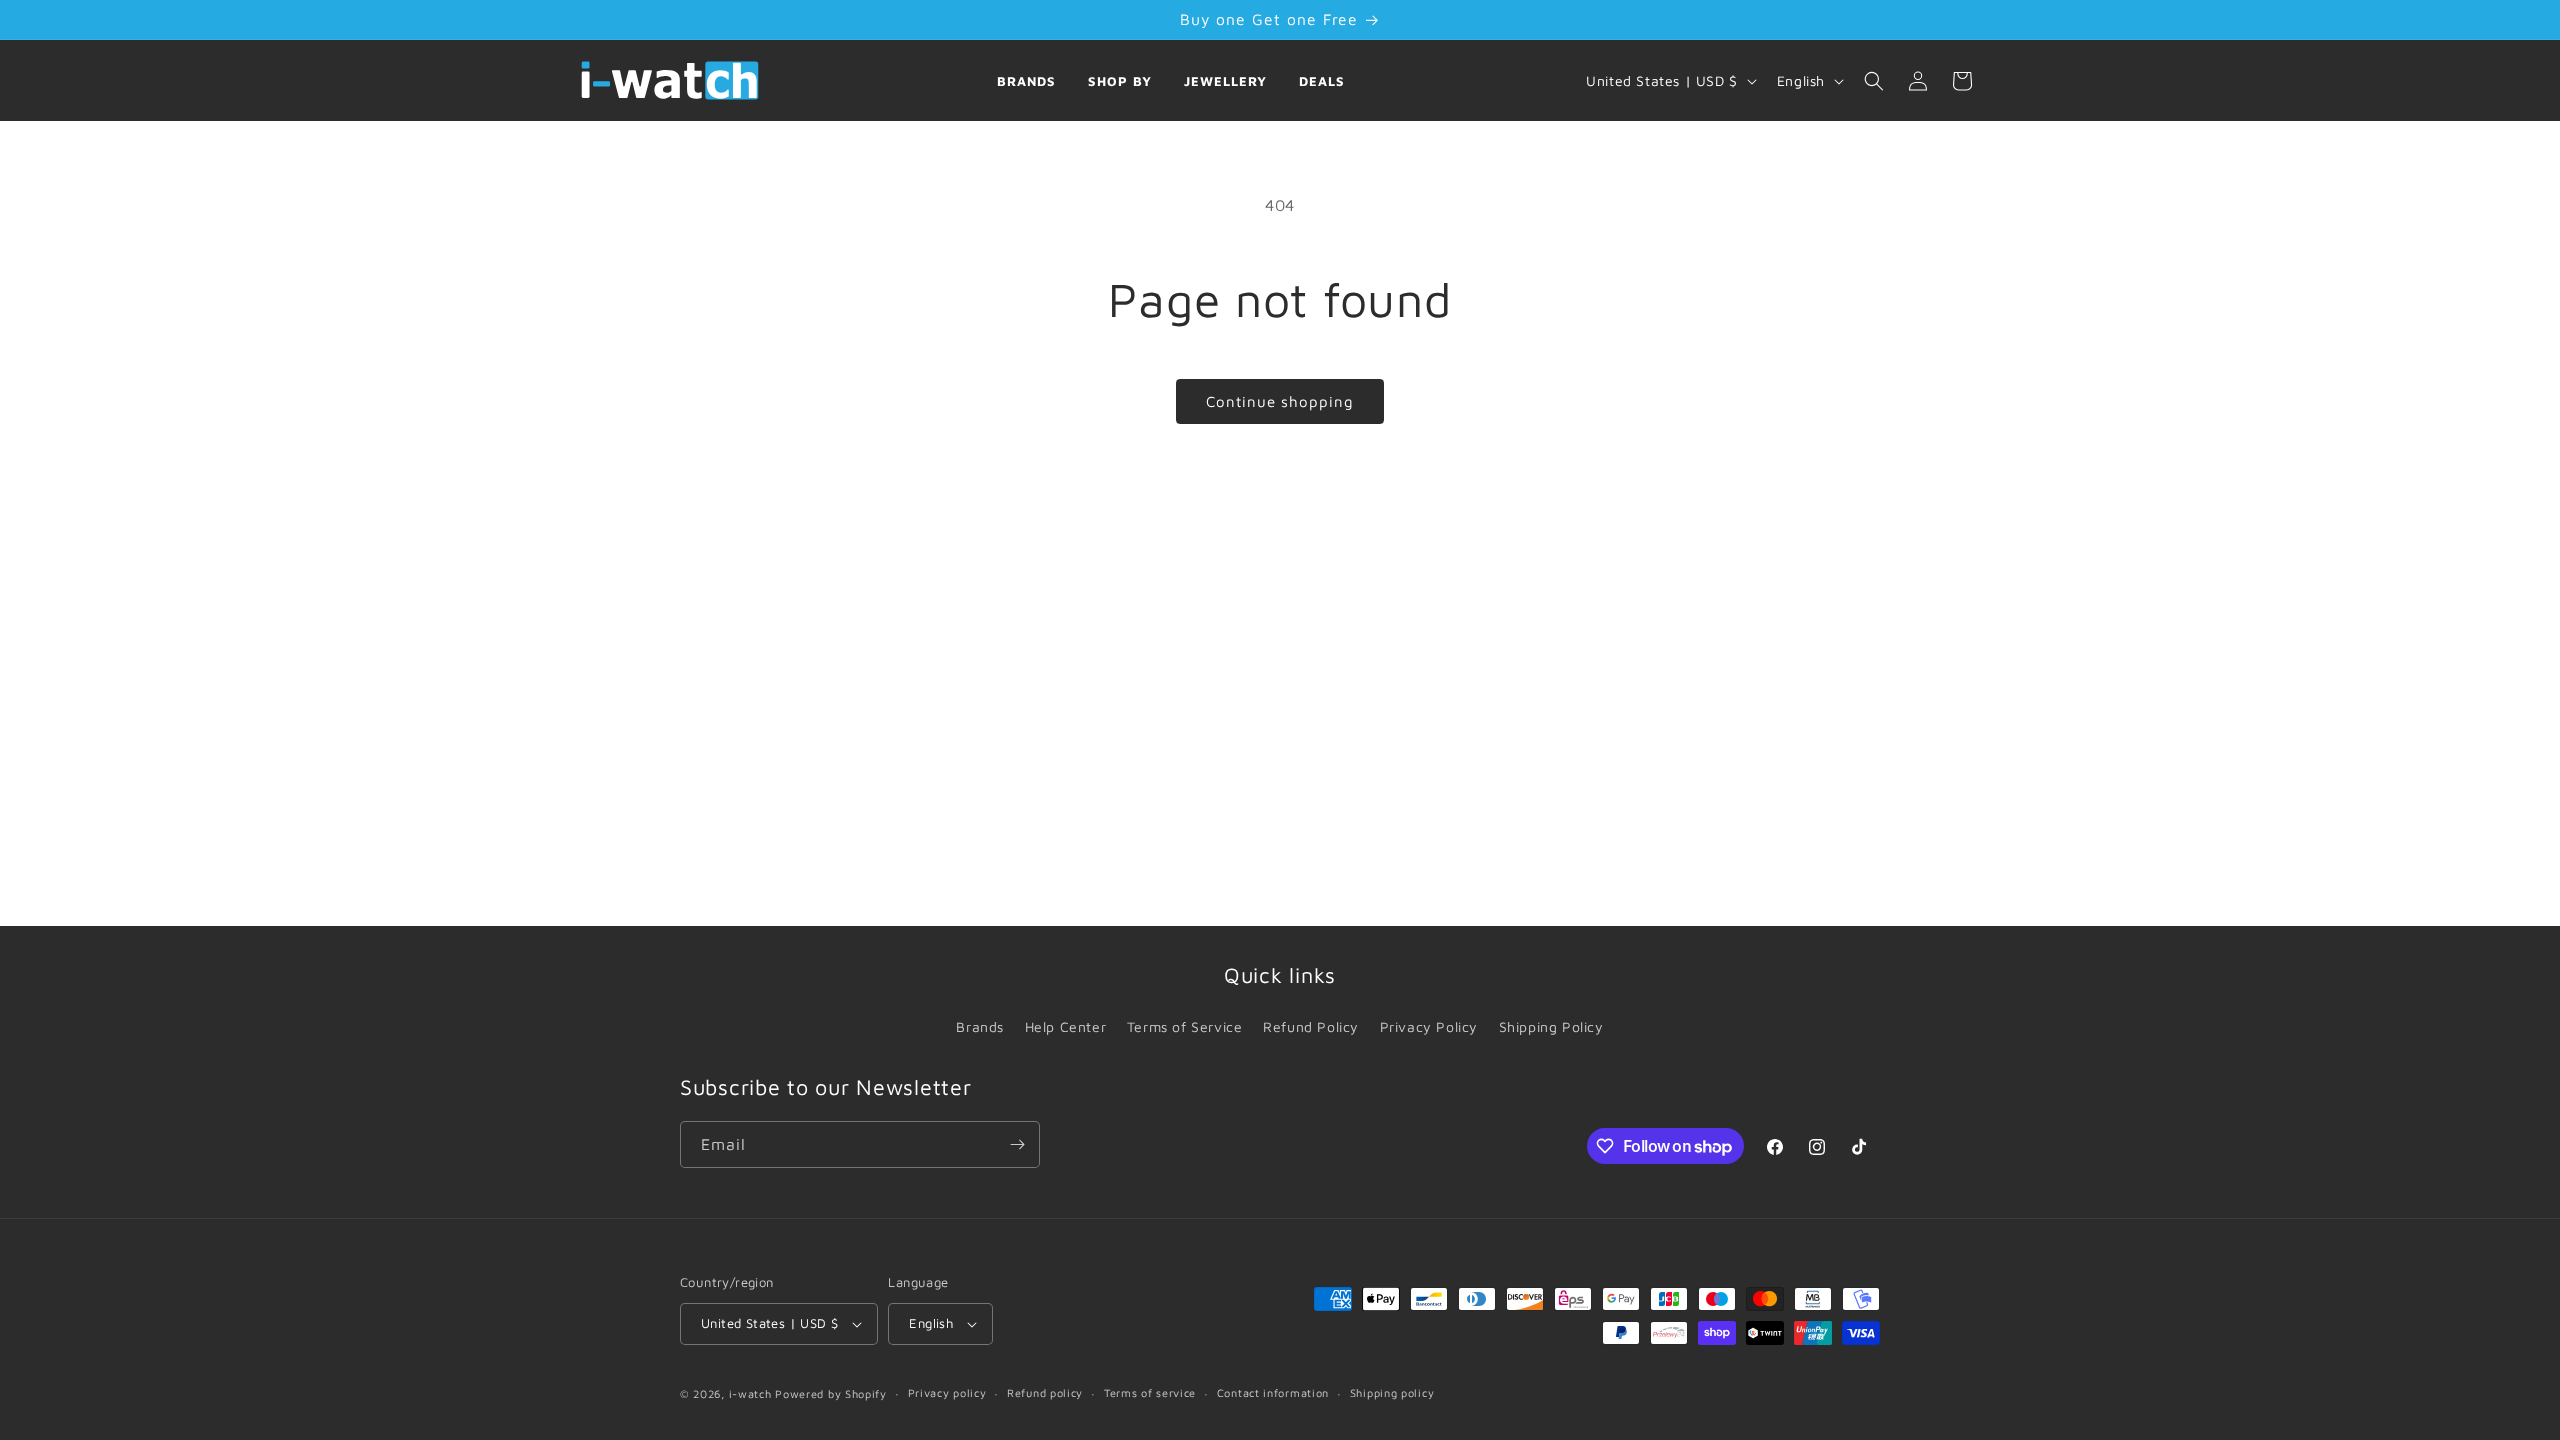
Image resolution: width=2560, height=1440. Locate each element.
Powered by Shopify (831, 1393)
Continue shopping (1280, 401)
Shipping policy (1392, 1392)
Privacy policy (947, 1392)
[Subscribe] (1017, 1144)
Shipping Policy (1551, 1026)
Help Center (1066, 1026)
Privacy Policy (1429, 1026)
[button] (1874, 81)
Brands (1026, 81)
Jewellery (1225, 81)
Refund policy (1045, 1392)
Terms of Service (1185, 1026)
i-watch (750, 1393)
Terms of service (1150, 1392)
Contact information (1273, 1392)
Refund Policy (1311, 1026)
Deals (1322, 81)
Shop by (1120, 81)
